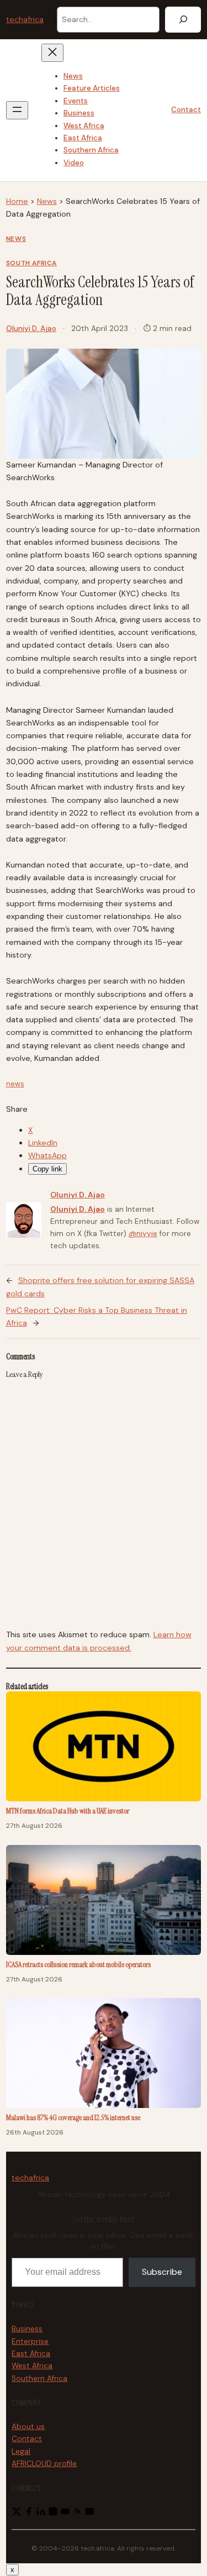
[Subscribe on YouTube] (65, 2514)
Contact (186, 110)
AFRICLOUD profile (44, 2464)
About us (28, 2427)
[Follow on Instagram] (53, 2514)
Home (17, 201)
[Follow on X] (17, 2514)
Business (27, 2329)
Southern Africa (39, 2378)
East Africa (31, 2354)
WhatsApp (47, 1155)
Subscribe (162, 2272)
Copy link (47, 1169)
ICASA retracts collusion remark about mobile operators (78, 1964)
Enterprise (30, 2341)
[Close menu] (52, 53)
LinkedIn (43, 1143)
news (15, 1084)
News (47, 201)
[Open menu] (17, 110)
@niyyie (143, 1234)
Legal (21, 2451)
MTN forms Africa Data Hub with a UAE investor (68, 1811)
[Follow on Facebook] (29, 2514)
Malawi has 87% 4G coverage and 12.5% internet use (73, 2117)
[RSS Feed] (77, 2514)
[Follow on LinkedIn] (41, 2514)
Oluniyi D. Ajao (31, 328)
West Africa (32, 2366)
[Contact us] (89, 2514)
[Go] (183, 20)
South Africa (31, 263)
